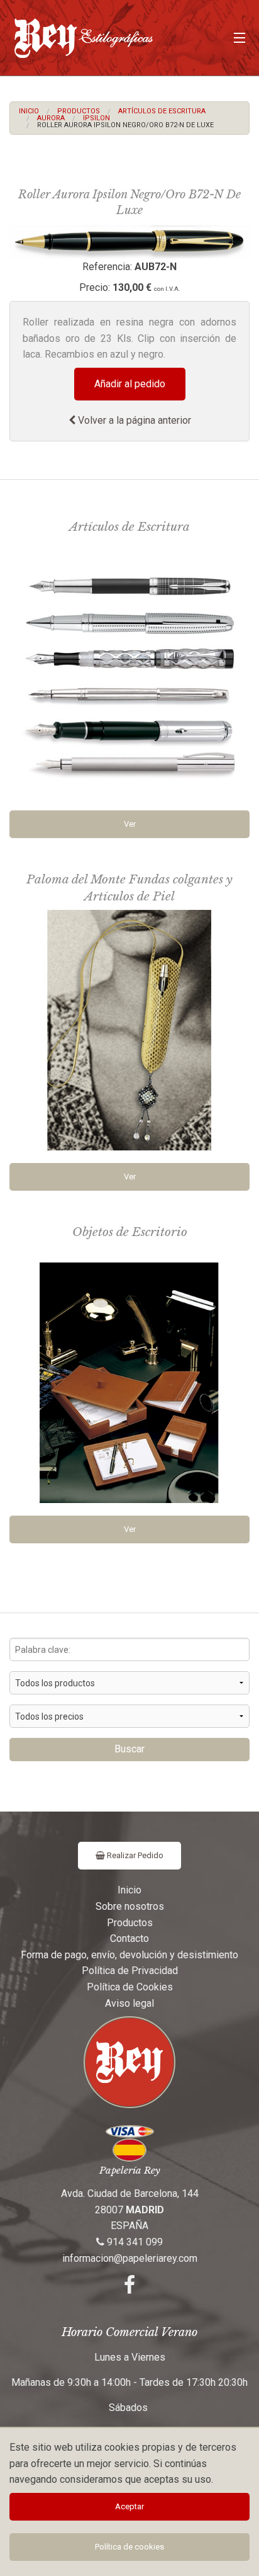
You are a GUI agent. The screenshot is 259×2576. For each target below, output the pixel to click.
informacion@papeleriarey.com (130, 2258)
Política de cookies (129, 2547)
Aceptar (129, 2506)
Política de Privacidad (130, 1971)
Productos (79, 111)
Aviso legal (129, 2003)
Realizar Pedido (134, 1855)
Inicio (29, 111)
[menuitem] (29, 111)
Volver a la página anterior (133, 420)
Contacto (129, 1938)
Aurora (51, 118)
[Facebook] (129, 2289)
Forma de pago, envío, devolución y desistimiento (129, 1955)
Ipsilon (96, 118)
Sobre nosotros (130, 1906)
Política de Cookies (130, 1987)
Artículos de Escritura (162, 111)
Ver (130, 824)
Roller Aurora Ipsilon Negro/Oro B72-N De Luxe (125, 125)
